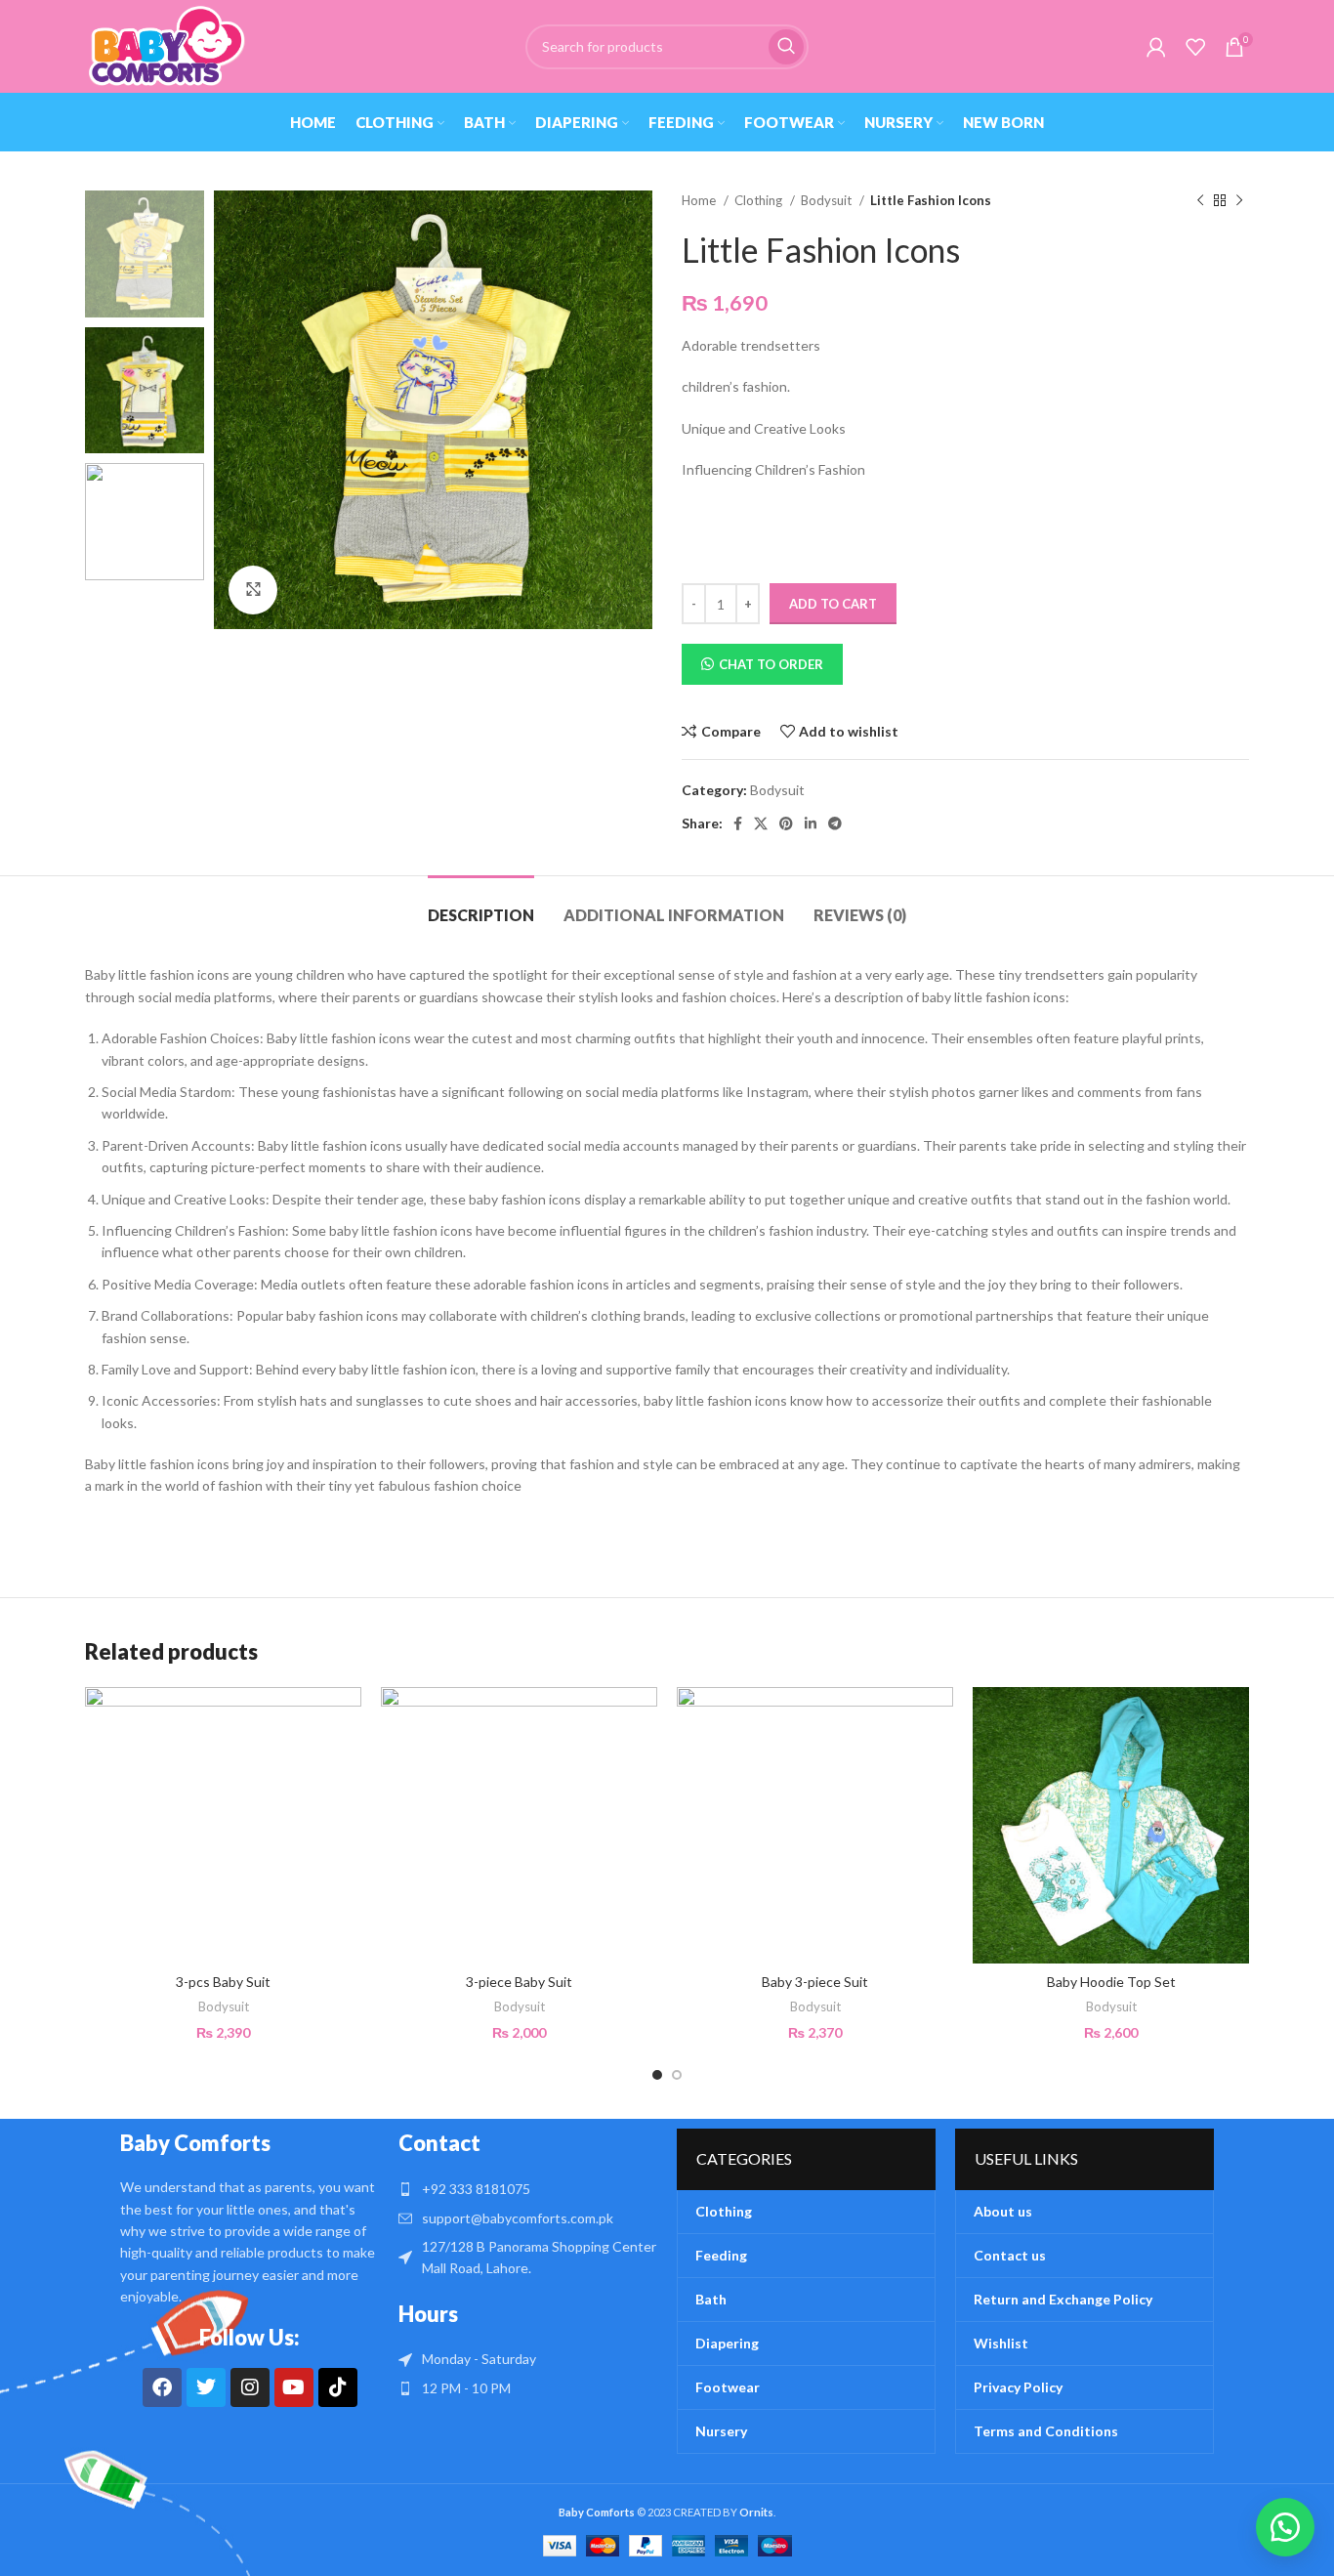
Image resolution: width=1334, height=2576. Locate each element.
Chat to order (771, 664)
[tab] (481, 905)
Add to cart (833, 604)
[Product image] (815, 1825)
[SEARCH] (786, 47)
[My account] (1156, 47)
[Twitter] (206, 2387)
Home (700, 200)
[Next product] (1239, 201)
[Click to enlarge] (253, 590)
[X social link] (761, 823)
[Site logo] (166, 44)
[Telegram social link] (835, 823)
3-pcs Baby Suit (223, 1982)
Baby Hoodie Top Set (1111, 1982)
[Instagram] (250, 2387)
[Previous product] (1200, 201)
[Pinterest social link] (786, 823)
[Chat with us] (1285, 2527)
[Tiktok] (338, 2387)
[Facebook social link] (738, 823)
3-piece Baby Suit (519, 1982)
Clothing (760, 200)
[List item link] (528, 2189)
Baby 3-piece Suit (815, 1982)
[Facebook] (162, 2387)
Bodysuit (828, 200)
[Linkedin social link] (811, 823)
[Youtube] (294, 2387)
